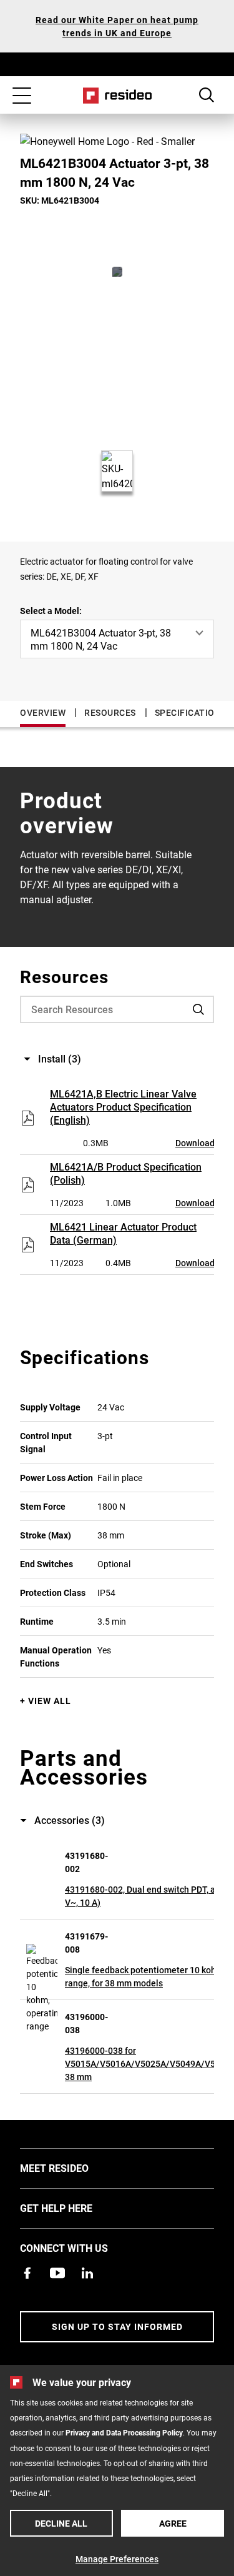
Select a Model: (51, 611)
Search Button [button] (207, 95)
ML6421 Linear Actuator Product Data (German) (123, 1233)
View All (50, 1701)
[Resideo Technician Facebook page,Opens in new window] (27, 2273)
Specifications (191, 712)
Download (195, 1143)
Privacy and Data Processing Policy (124, 2432)
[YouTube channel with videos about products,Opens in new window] (57, 2273)
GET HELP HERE (75, 2207)
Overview (43, 712)
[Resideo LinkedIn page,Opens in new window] (87, 2273)
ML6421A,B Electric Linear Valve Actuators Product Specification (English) (123, 1107)
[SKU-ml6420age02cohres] (117, 272)
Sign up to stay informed (117, 2326)
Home (117, 96)
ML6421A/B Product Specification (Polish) (126, 1173)
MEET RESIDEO (73, 2167)
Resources (110, 712)
